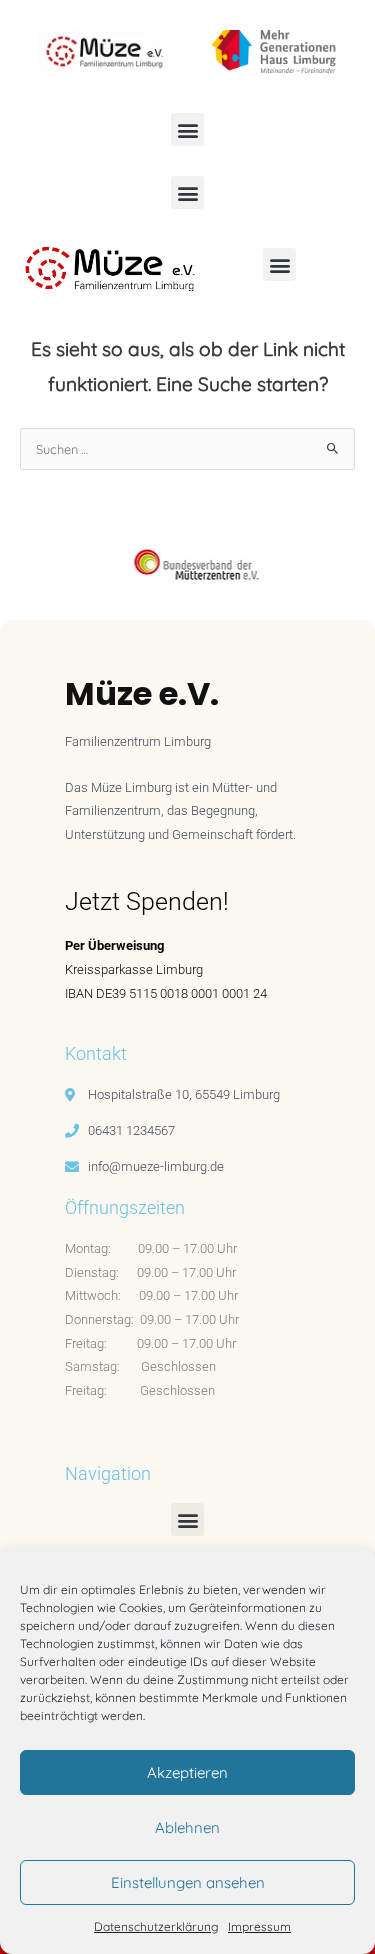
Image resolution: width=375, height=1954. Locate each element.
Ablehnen (187, 1827)
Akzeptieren (187, 1772)
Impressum (259, 1926)
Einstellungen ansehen (188, 1882)
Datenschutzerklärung (156, 1926)
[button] (187, 129)
